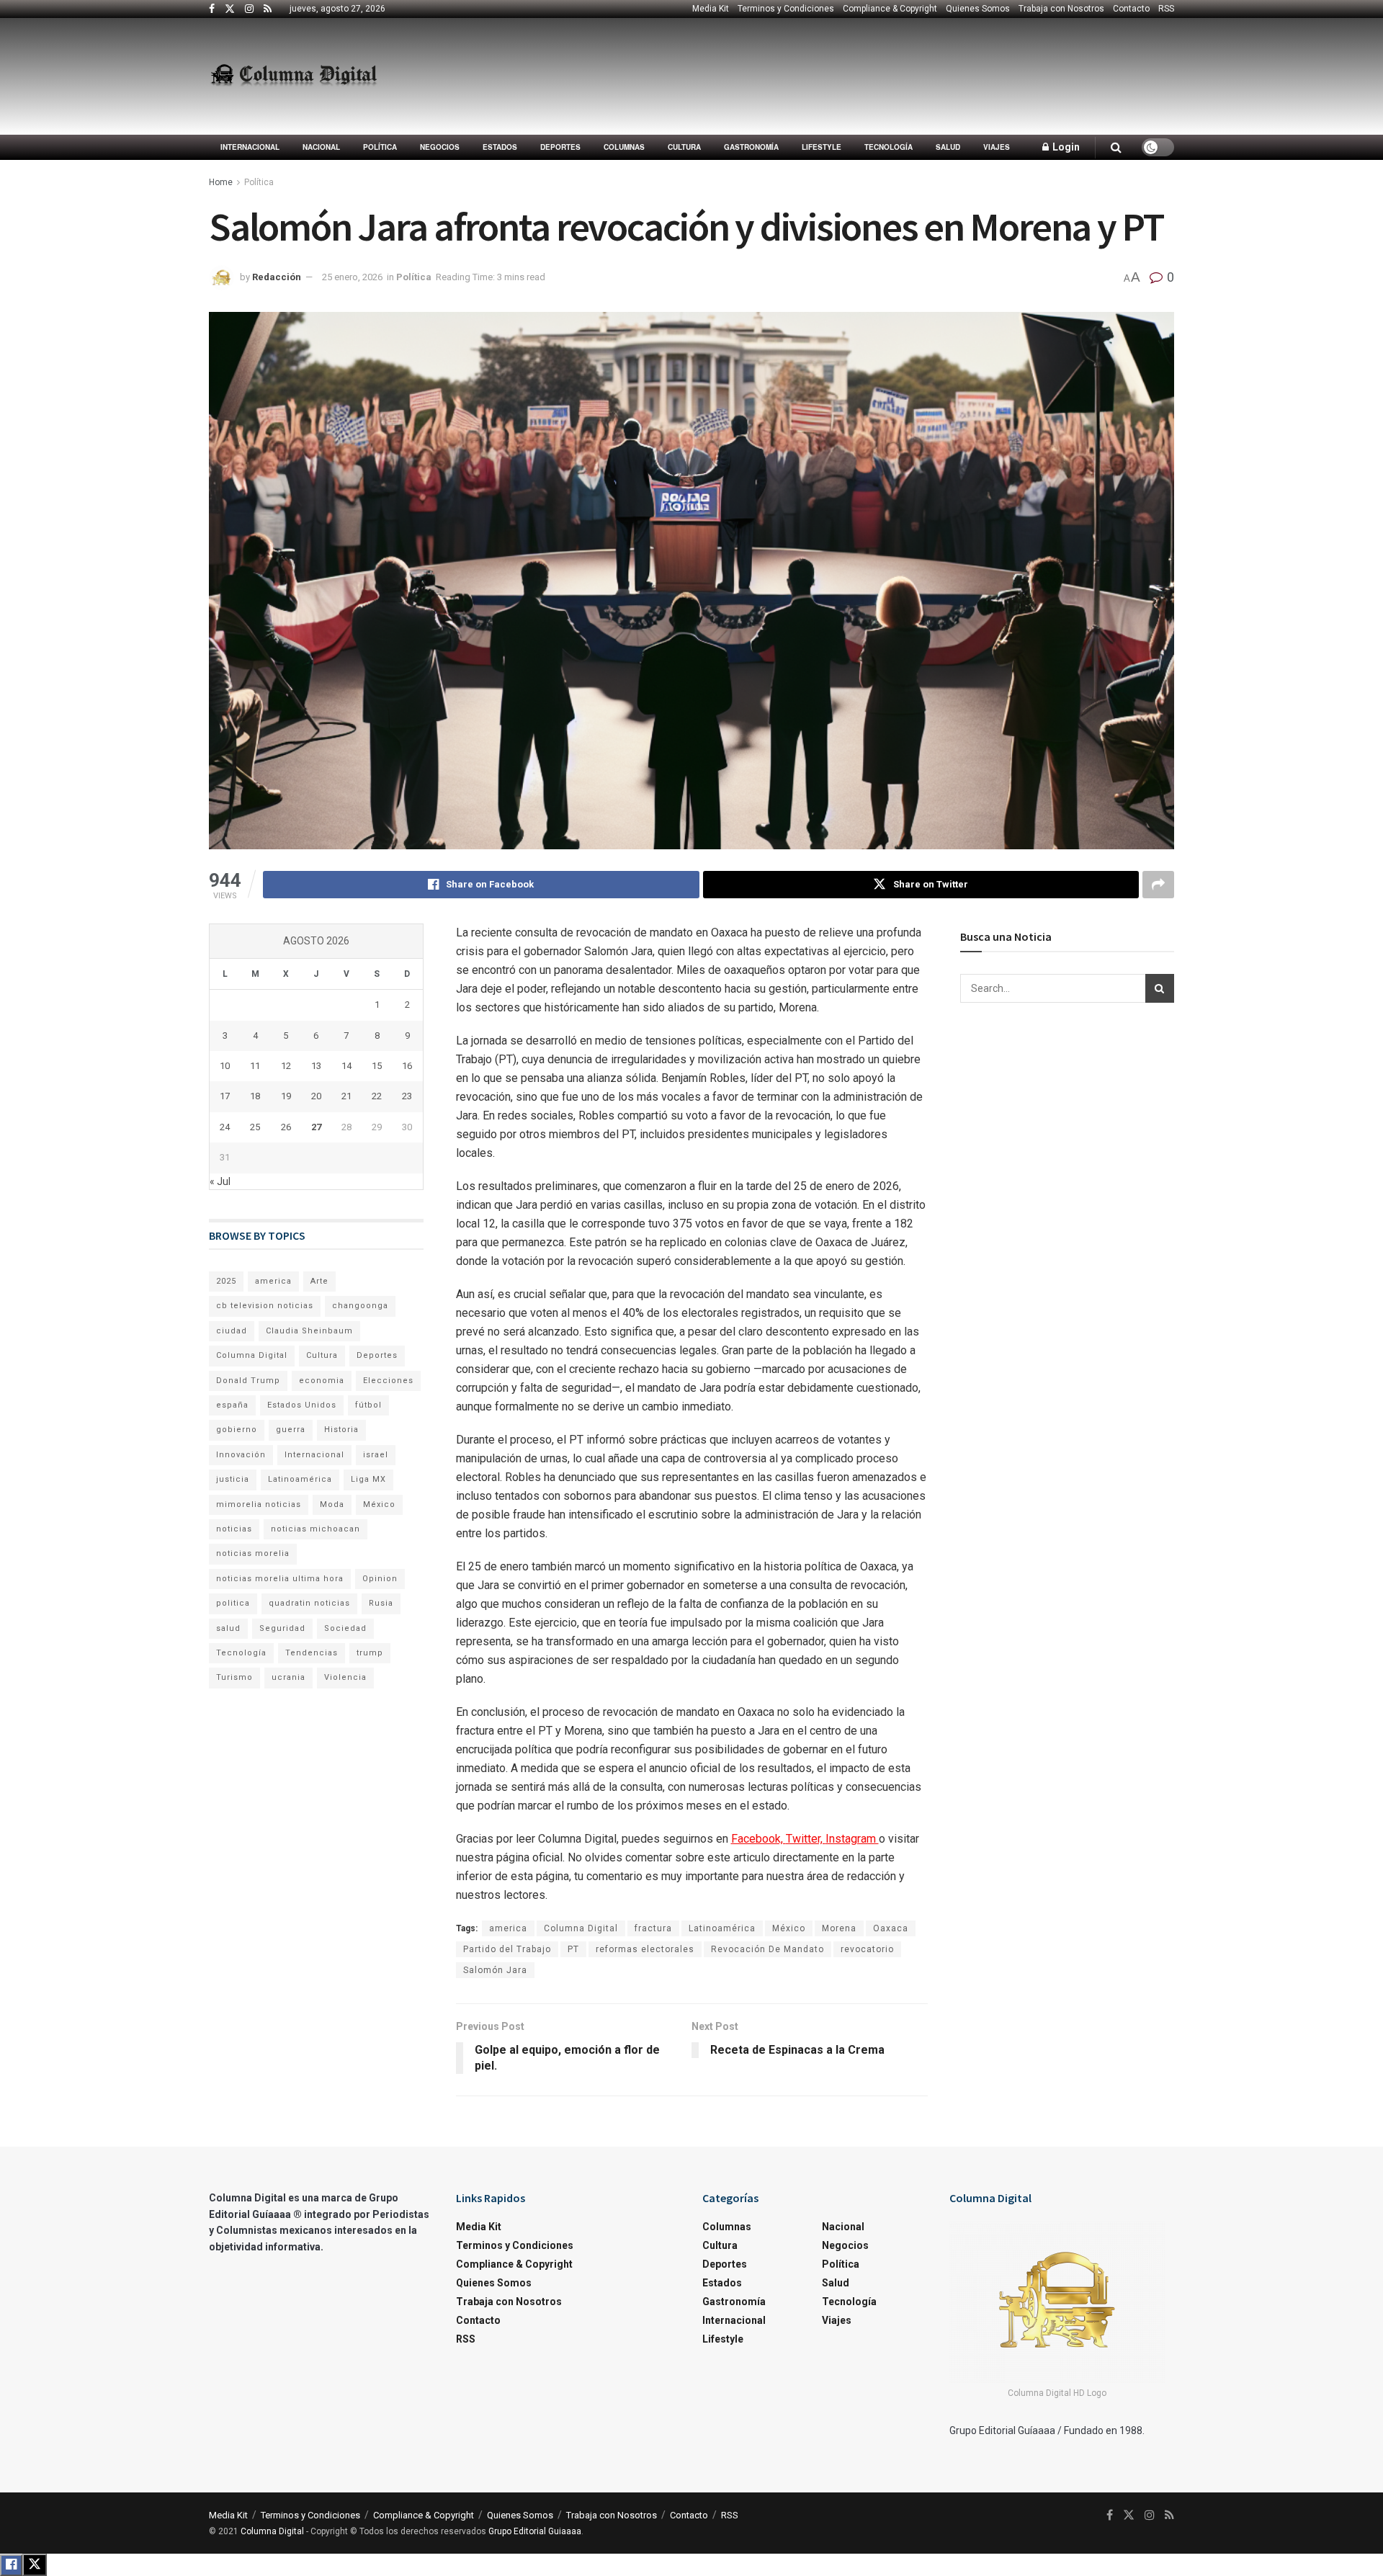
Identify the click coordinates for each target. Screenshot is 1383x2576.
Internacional (250, 147)
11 (255, 1066)
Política (380, 147)
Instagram (852, 1839)
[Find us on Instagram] (249, 9)
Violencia (345, 1677)
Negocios (440, 147)
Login (1065, 147)
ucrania (288, 1677)
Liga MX (368, 1479)
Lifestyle (822, 147)
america (508, 1928)
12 (286, 1066)
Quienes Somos (978, 9)
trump (370, 1653)
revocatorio (867, 1949)
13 (316, 1066)
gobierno (237, 1430)
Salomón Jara (495, 1970)
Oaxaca (891, 1928)
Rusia (381, 1603)
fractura (653, 1928)
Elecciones (388, 1381)
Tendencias (312, 1653)
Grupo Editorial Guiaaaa (535, 2531)
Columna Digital (581, 1928)
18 (255, 1096)
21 (346, 1096)
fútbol (368, 1405)
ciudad (232, 1331)
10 (225, 1066)
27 (316, 1127)
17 (225, 1096)
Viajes (997, 147)
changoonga (360, 1306)
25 (255, 1127)
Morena (839, 1928)
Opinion (380, 1579)
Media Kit (711, 9)
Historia (341, 1430)
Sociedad (345, 1628)
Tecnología (889, 147)
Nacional (321, 147)
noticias (234, 1529)
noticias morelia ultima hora (280, 1579)
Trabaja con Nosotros (1061, 9)
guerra (291, 1430)
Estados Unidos (302, 1405)
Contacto (1131, 9)
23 (407, 1096)
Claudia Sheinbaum (309, 1331)
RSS (1166, 9)
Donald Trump (248, 1381)
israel (376, 1455)
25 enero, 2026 (352, 277)
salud (228, 1628)
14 (346, 1066)
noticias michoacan (315, 1529)
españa (232, 1405)
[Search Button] (1116, 147)
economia (322, 1381)
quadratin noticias (309, 1603)
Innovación (241, 1455)
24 (225, 1127)
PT (573, 1949)
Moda (332, 1504)
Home (221, 182)
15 (377, 1066)
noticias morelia (253, 1553)
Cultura (684, 147)
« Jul (220, 1181)
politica (233, 1603)
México (789, 1928)
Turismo (234, 1677)
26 (286, 1127)
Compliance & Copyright (890, 9)
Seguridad (282, 1628)
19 (286, 1096)
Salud (948, 147)
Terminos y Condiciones (786, 9)
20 (316, 1096)
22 (377, 1096)
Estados (500, 147)
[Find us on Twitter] (230, 9)
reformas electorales (645, 1949)
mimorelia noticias (259, 1504)
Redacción (277, 277)
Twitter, (806, 1839)
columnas (624, 147)
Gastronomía (751, 147)
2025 (226, 1281)
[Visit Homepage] (294, 76)
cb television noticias (265, 1306)
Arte (319, 1281)
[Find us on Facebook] (212, 9)
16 (407, 1066)
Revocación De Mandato (767, 1949)
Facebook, (758, 1839)
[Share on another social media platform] (1158, 885)
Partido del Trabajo (507, 1949)
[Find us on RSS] (268, 9)
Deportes (560, 147)
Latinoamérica (722, 1928)
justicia (233, 1479)
